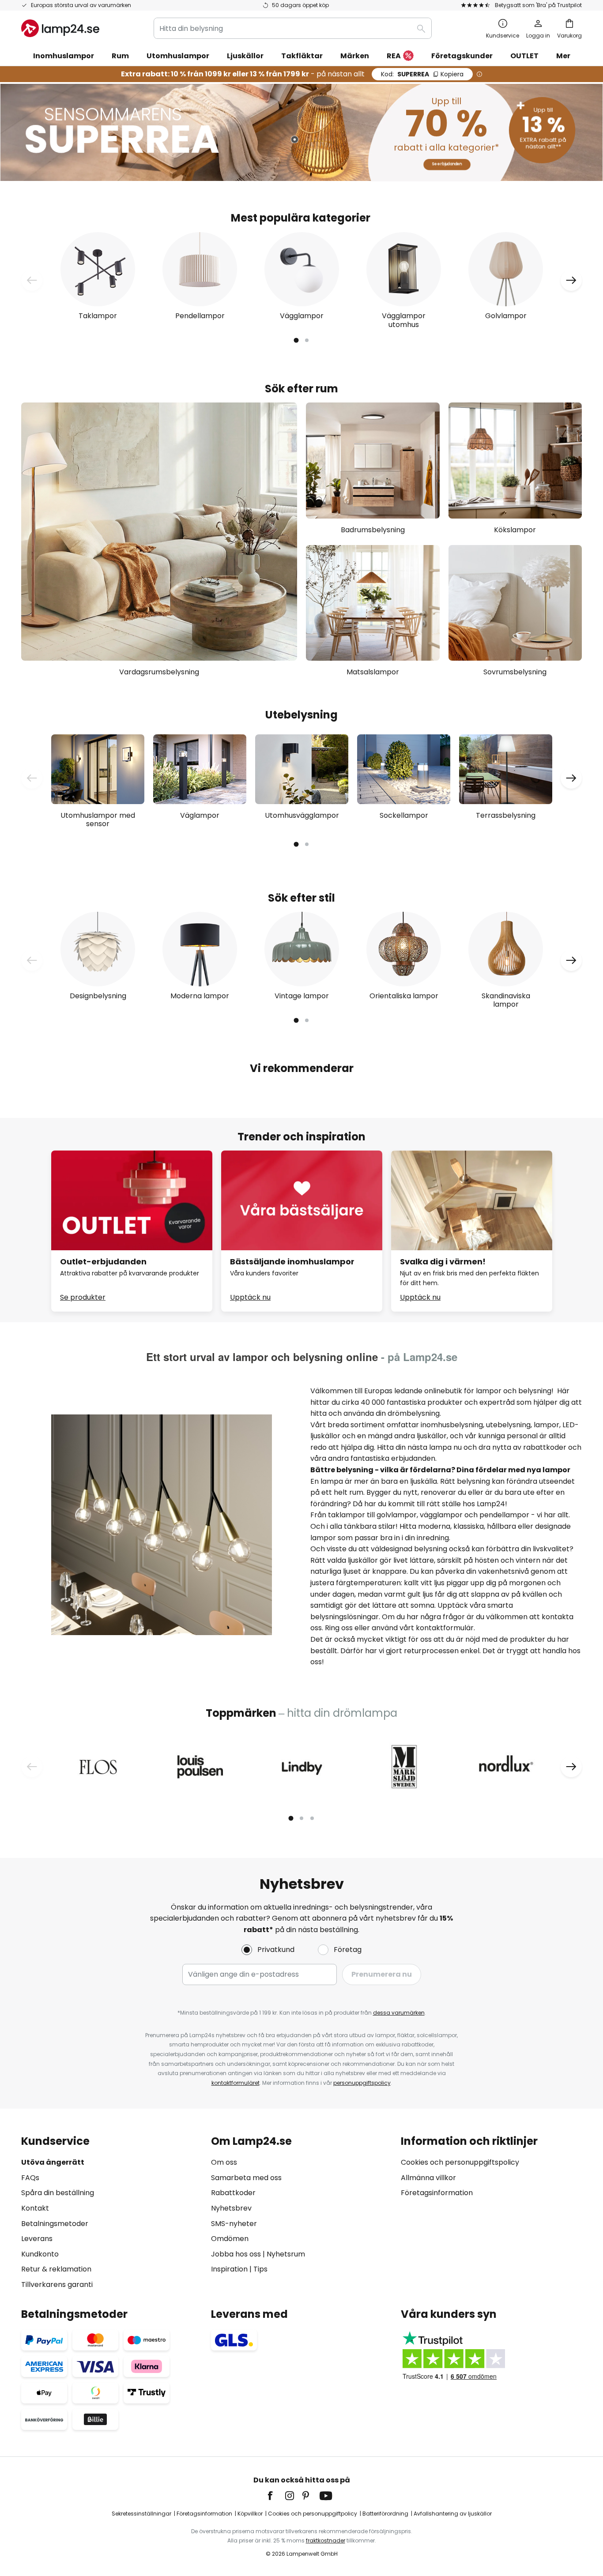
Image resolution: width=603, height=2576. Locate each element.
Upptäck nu (250, 1297)
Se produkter (83, 1297)
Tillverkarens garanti (57, 2285)
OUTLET (524, 56)
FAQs (30, 2178)
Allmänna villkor (428, 2178)
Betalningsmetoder (55, 2224)
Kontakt (35, 2208)
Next (571, 280)
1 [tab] (296, 340)
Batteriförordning (385, 2514)
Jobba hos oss (236, 2254)
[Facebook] (276, 2496)
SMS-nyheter (234, 2224)
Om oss (224, 2162)
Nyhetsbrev (231, 2208)
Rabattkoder (233, 2193)
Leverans (37, 2239)
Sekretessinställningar (141, 2514)
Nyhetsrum (286, 2254)
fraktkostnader (326, 2540)
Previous (32, 280)
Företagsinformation (437, 2193)
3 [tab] (312, 1818)
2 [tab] (307, 340)
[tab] (112, 2213)
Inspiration (229, 2269)
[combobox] (293, 28)
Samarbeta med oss (246, 2178)
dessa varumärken (399, 2013)
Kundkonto (40, 2254)
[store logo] (60, 28)
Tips (260, 2269)
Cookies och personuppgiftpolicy (313, 2514)
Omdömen (230, 2239)
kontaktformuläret (236, 2083)
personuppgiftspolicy (362, 2083)
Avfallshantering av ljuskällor (453, 2514)
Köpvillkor (250, 2514)
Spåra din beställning (58, 2193)
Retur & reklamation (56, 2269)
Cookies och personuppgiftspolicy (460, 2162)
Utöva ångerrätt (53, 2162)
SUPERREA (422, 74)
